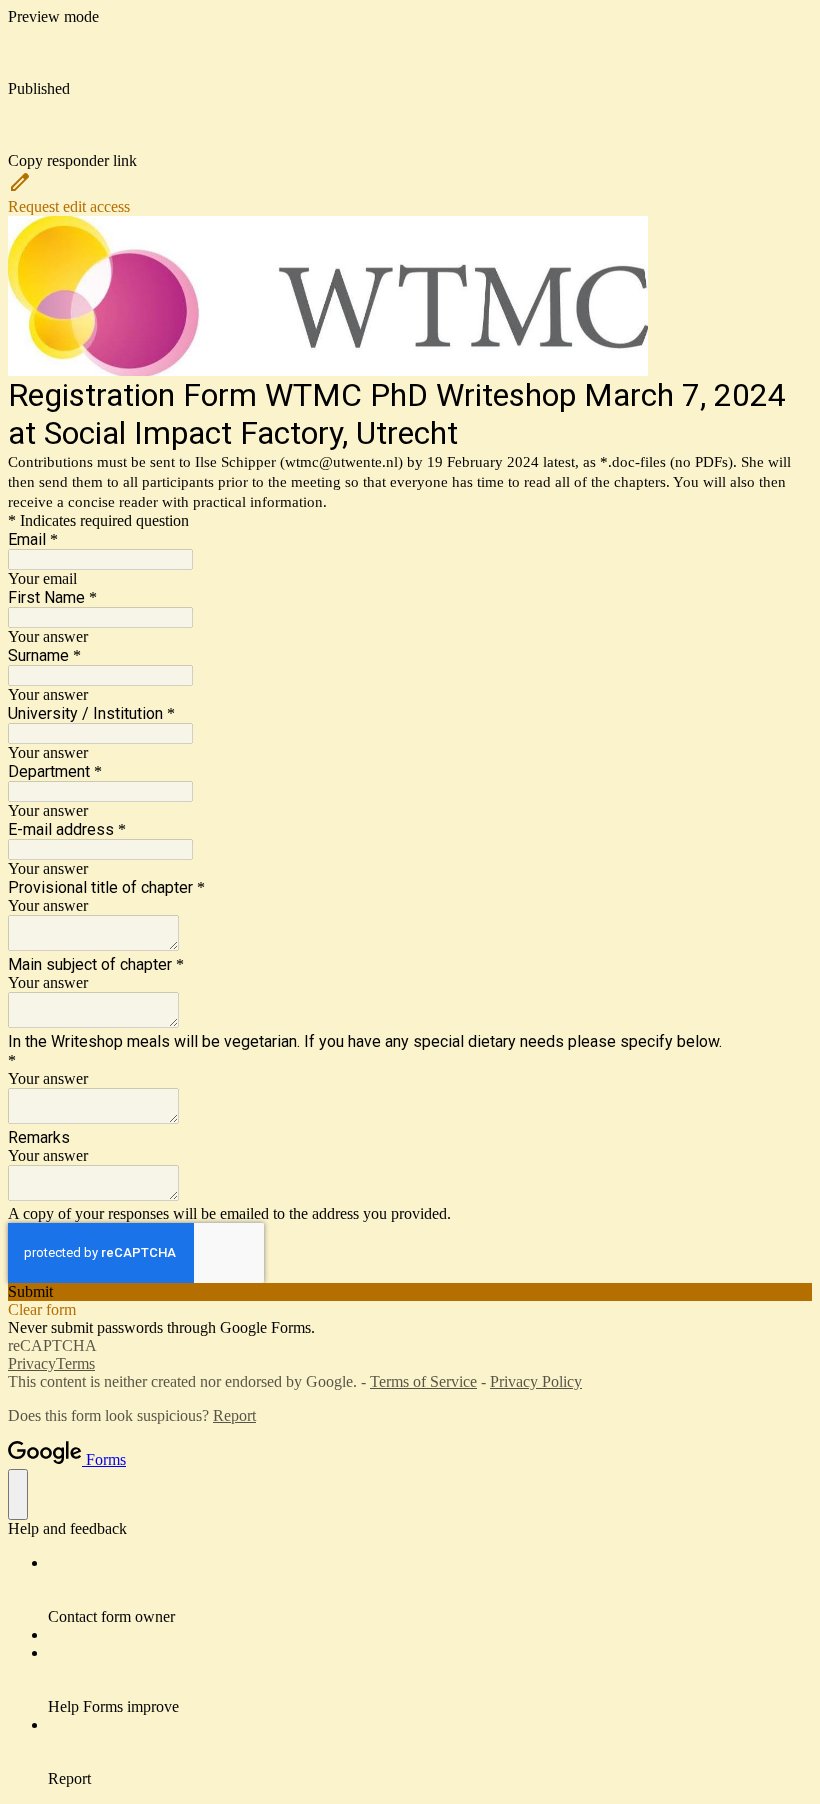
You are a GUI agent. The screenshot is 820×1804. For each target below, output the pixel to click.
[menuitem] (430, 1590)
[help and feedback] (18, 1494)
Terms (75, 1363)
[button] (410, 134)
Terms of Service (423, 1381)
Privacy (32, 1363)
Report (234, 1415)
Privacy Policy (536, 1381)
